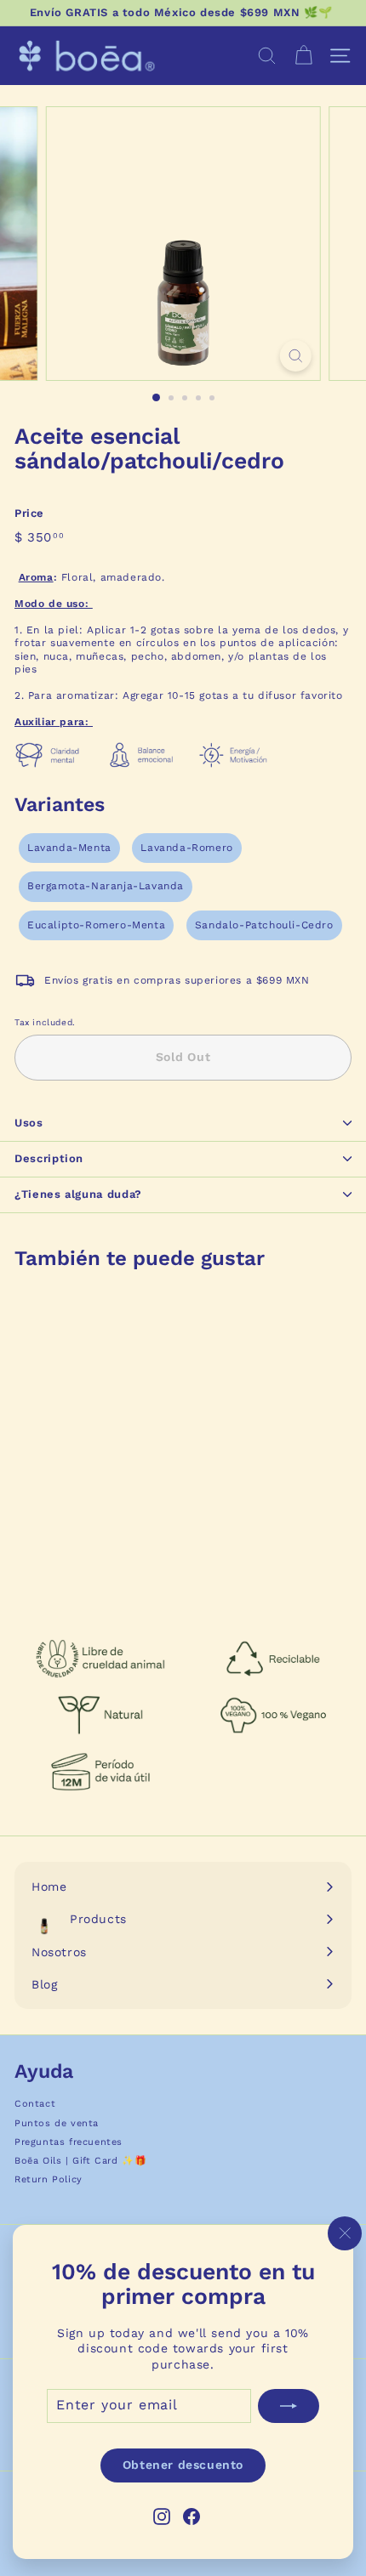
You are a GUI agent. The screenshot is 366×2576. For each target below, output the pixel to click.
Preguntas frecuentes (69, 2142)
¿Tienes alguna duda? (78, 1194)
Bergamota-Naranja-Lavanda (106, 886)
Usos (29, 1123)
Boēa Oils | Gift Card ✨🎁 (80, 2161)
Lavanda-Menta (69, 848)
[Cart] (303, 56)
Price (29, 513)
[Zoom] (295, 356)
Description (49, 1158)
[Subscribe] (289, 2406)
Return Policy (49, 2179)
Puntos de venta (57, 2123)
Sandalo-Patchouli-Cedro (264, 925)
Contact (35, 2104)
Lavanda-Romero (186, 848)
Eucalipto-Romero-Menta (96, 925)
